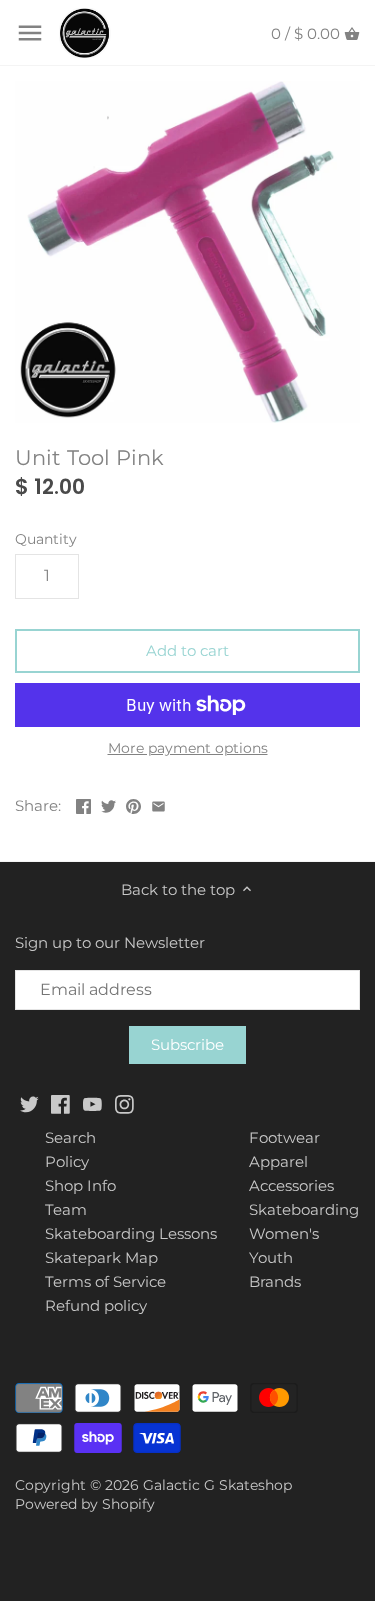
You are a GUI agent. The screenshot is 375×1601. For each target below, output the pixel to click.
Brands (275, 1281)
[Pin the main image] (133, 803)
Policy (67, 1161)
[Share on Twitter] (108, 803)
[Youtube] (92, 1103)
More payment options (188, 748)
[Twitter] (29, 1103)
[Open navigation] (30, 33)
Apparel (278, 1161)
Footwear (284, 1137)
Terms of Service (105, 1281)
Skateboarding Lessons (131, 1233)
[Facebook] (60, 1103)
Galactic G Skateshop (217, 1485)
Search (70, 1137)
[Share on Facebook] (83, 803)
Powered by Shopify (85, 1504)
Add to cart (187, 650)
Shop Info (80, 1185)
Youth (271, 1257)
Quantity (46, 539)
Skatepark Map (101, 1257)
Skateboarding (304, 1209)
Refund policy (96, 1305)
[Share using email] (158, 803)
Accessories (291, 1185)
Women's (284, 1233)
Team (66, 1209)
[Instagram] (124, 1103)
